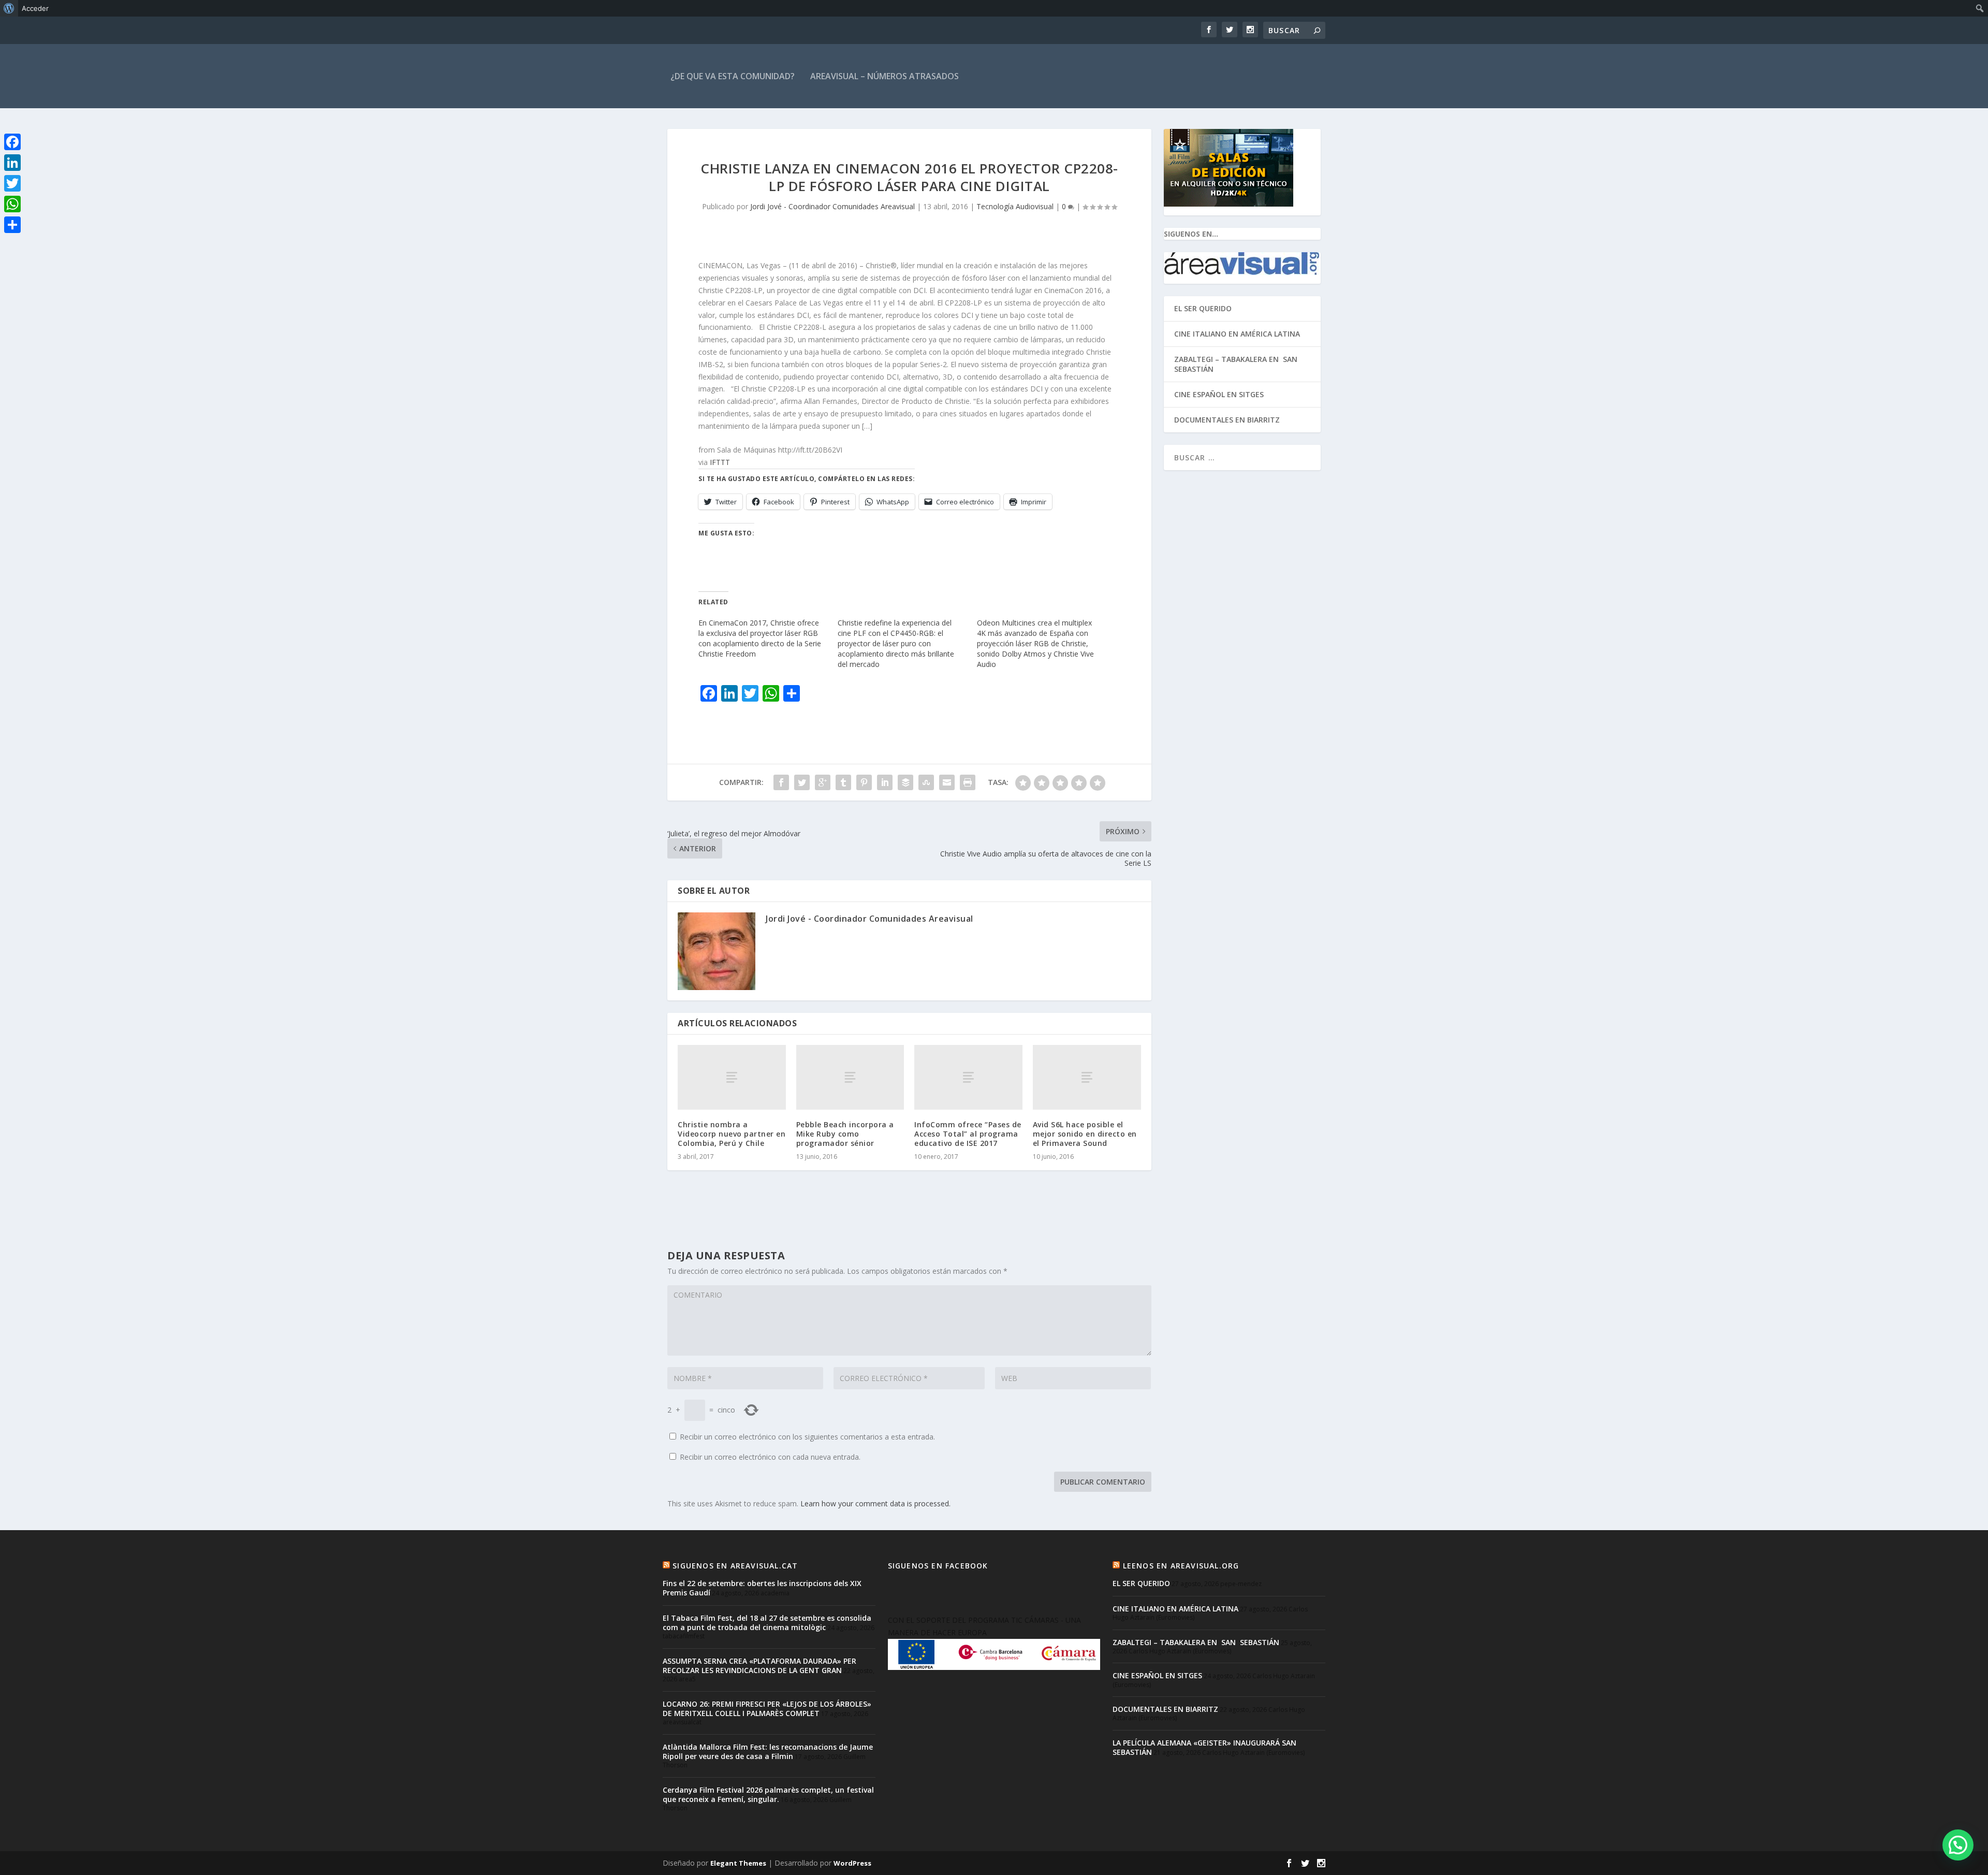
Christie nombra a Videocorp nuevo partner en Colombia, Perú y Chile (732, 1134)
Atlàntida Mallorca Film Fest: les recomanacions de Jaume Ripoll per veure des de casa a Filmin (768, 1752)
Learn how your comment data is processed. (875, 1503)
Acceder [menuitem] (35, 8)
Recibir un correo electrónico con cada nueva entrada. (770, 1457)
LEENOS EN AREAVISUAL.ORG (1181, 1566)
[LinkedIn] (12, 163)
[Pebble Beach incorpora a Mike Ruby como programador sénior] (850, 1077)
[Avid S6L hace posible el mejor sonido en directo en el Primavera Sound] (1087, 1077)
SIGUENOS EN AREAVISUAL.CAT (735, 1566)
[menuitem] (9, 8)
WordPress (852, 1863)
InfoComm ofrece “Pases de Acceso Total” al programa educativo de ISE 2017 (968, 1134)
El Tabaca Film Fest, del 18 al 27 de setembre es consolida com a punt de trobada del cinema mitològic (767, 1623)
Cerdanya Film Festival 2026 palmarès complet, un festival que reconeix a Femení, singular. (768, 1794)
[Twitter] (12, 183)
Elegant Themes (738, 1863)
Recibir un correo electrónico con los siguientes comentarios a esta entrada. (807, 1437)
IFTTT (720, 462)
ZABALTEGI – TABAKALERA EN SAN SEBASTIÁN (1237, 364)
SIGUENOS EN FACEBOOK (938, 1566)
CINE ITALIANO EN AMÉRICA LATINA (1237, 334)
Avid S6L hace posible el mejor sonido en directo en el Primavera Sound (1085, 1134)
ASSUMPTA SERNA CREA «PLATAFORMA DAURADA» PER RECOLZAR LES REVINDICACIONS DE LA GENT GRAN (759, 1666)
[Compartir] (12, 225)
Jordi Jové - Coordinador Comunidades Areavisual (832, 206)
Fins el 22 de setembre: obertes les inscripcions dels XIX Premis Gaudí (762, 1588)
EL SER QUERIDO (1203, 308)
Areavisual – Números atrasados (885, 76)
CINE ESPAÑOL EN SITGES (1219, 394)
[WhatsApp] (12, 204)
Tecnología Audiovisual (1015, 206)
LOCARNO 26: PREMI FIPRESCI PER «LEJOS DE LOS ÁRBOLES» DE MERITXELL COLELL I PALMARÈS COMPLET (767, 1709)
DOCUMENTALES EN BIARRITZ (1227, 420)
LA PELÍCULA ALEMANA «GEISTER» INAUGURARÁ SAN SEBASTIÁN (1204, 1747)
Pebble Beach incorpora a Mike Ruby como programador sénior (845, 1134)
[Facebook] (12, 142)
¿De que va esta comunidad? (733, 76)
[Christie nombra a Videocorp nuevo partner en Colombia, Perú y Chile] (732, 1077)
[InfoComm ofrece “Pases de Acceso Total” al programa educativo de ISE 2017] (968, 1077)
